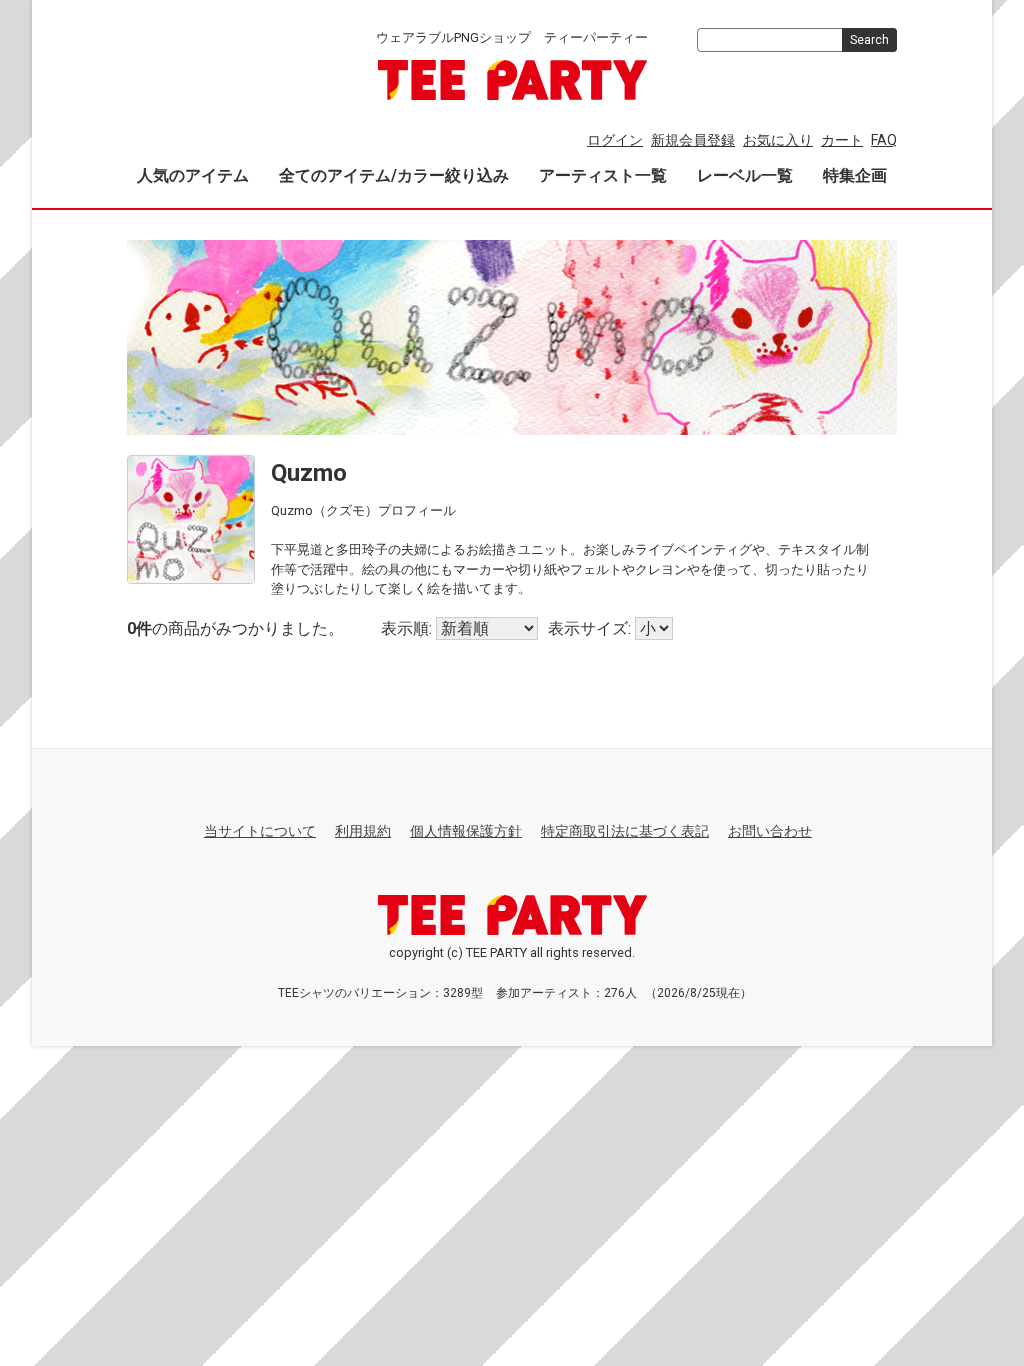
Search (869, 40)
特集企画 (855, 175)
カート (842, 140)
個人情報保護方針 (466, 831)
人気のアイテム (193, 175)
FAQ (884, 140)
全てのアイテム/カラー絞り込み (394, 175)
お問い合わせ (770, 831)
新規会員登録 (693, 140)
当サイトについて (260, 831)
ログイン (615, 140)
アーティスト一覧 (603, 175)
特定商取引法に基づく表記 (625, 831)
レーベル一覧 (745, 175)
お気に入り (778, 140)
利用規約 (363, 831)
